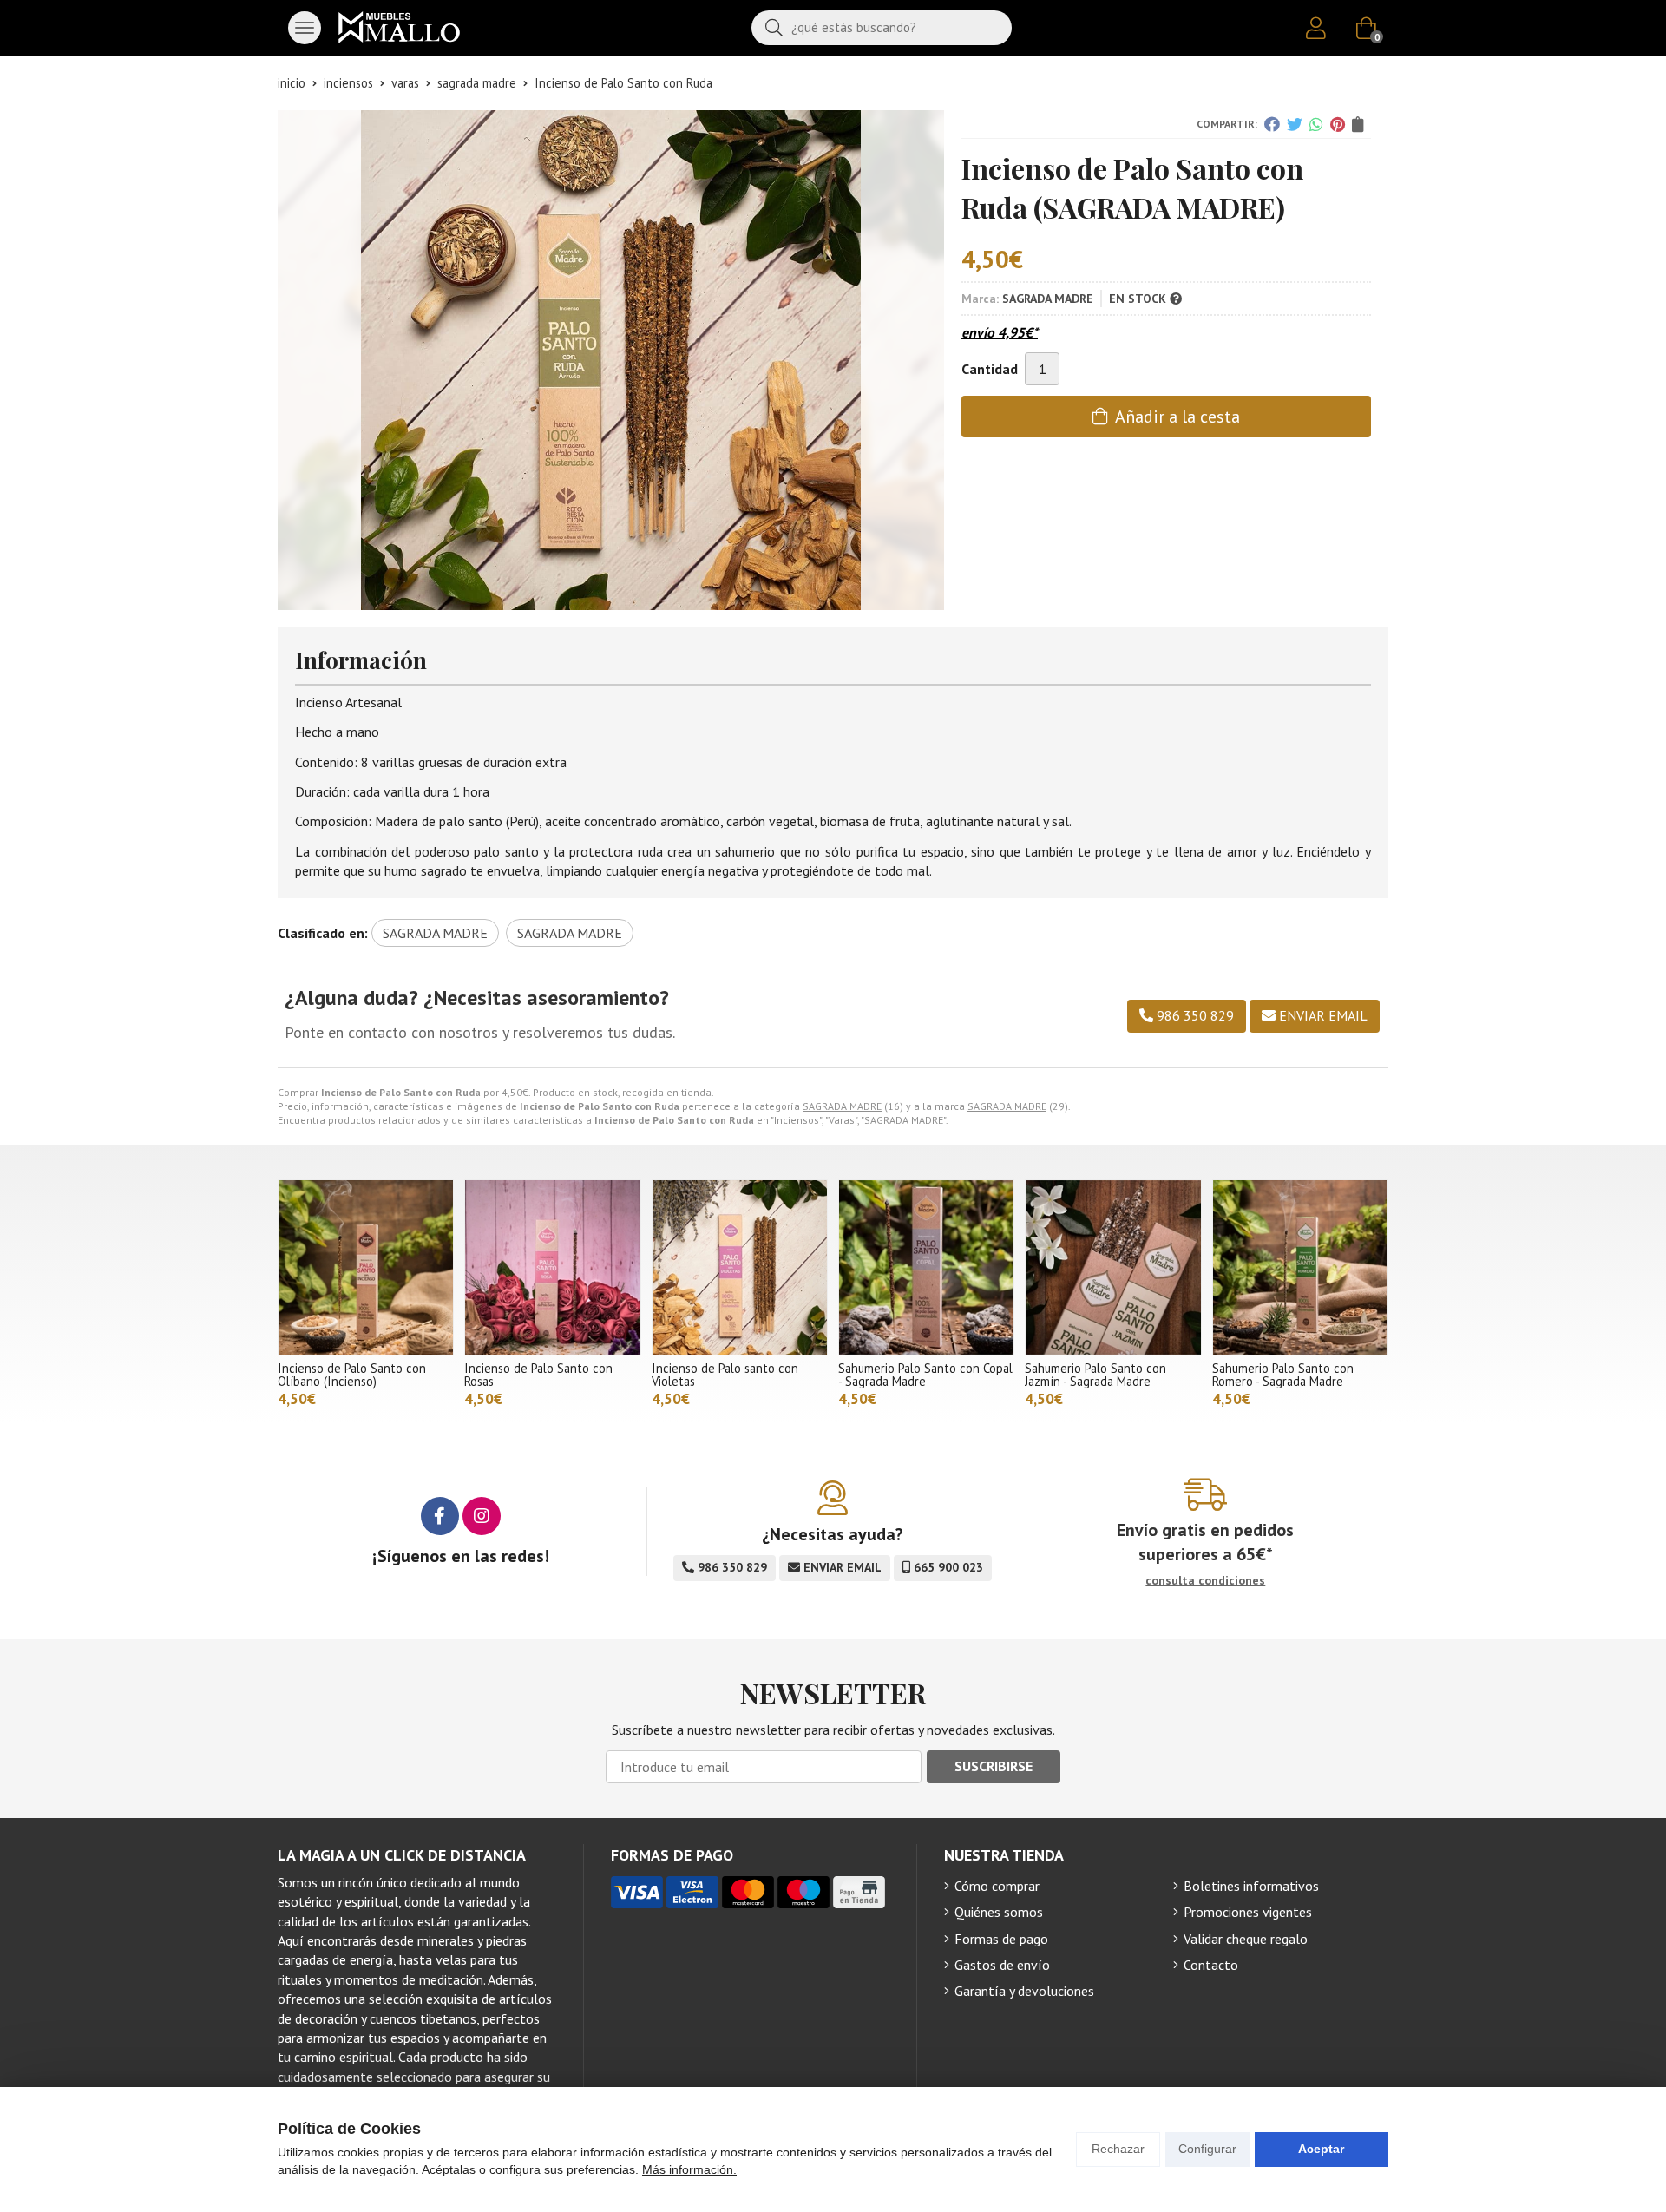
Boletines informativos (1251, 1886)
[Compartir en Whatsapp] (1316, 124)
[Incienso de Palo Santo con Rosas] (552, 1267)
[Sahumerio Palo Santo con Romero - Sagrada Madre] (1300, 1267)
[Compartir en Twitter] (1295, 124)
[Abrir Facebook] (440, 1516)
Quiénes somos (999, 1912)
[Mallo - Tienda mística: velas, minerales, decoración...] (399, 27)
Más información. (689, 2169)
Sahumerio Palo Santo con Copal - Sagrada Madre (925, 1374)
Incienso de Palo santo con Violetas (725, 1374)
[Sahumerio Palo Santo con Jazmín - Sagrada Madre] (1113, 1267)
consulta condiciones (1205, 1581)
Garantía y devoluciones (1024, 1991)
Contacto (1211, 1965)
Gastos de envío (1002, 1965)
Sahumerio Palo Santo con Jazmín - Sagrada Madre (1095, 1374)
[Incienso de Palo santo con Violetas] (740, 1267)
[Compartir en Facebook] (1272, 124)
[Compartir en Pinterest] (1338, 124)
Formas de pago (1001, 1939)
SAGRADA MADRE (842, 1106)
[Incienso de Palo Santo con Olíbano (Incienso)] (366, 1267)
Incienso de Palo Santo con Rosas (538, 1374)
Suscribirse (994, 1766)
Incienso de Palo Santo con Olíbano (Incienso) (352, 1374)
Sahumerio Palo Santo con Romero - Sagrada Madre (1283, 1374)
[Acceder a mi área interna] (1315, 28)
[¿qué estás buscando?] (882, 27)
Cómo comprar (997, 1886)
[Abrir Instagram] (482, 1516)
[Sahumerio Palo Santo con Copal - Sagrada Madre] (926, 1267)
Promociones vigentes (1248, 1912)
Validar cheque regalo (1246, 1939)
